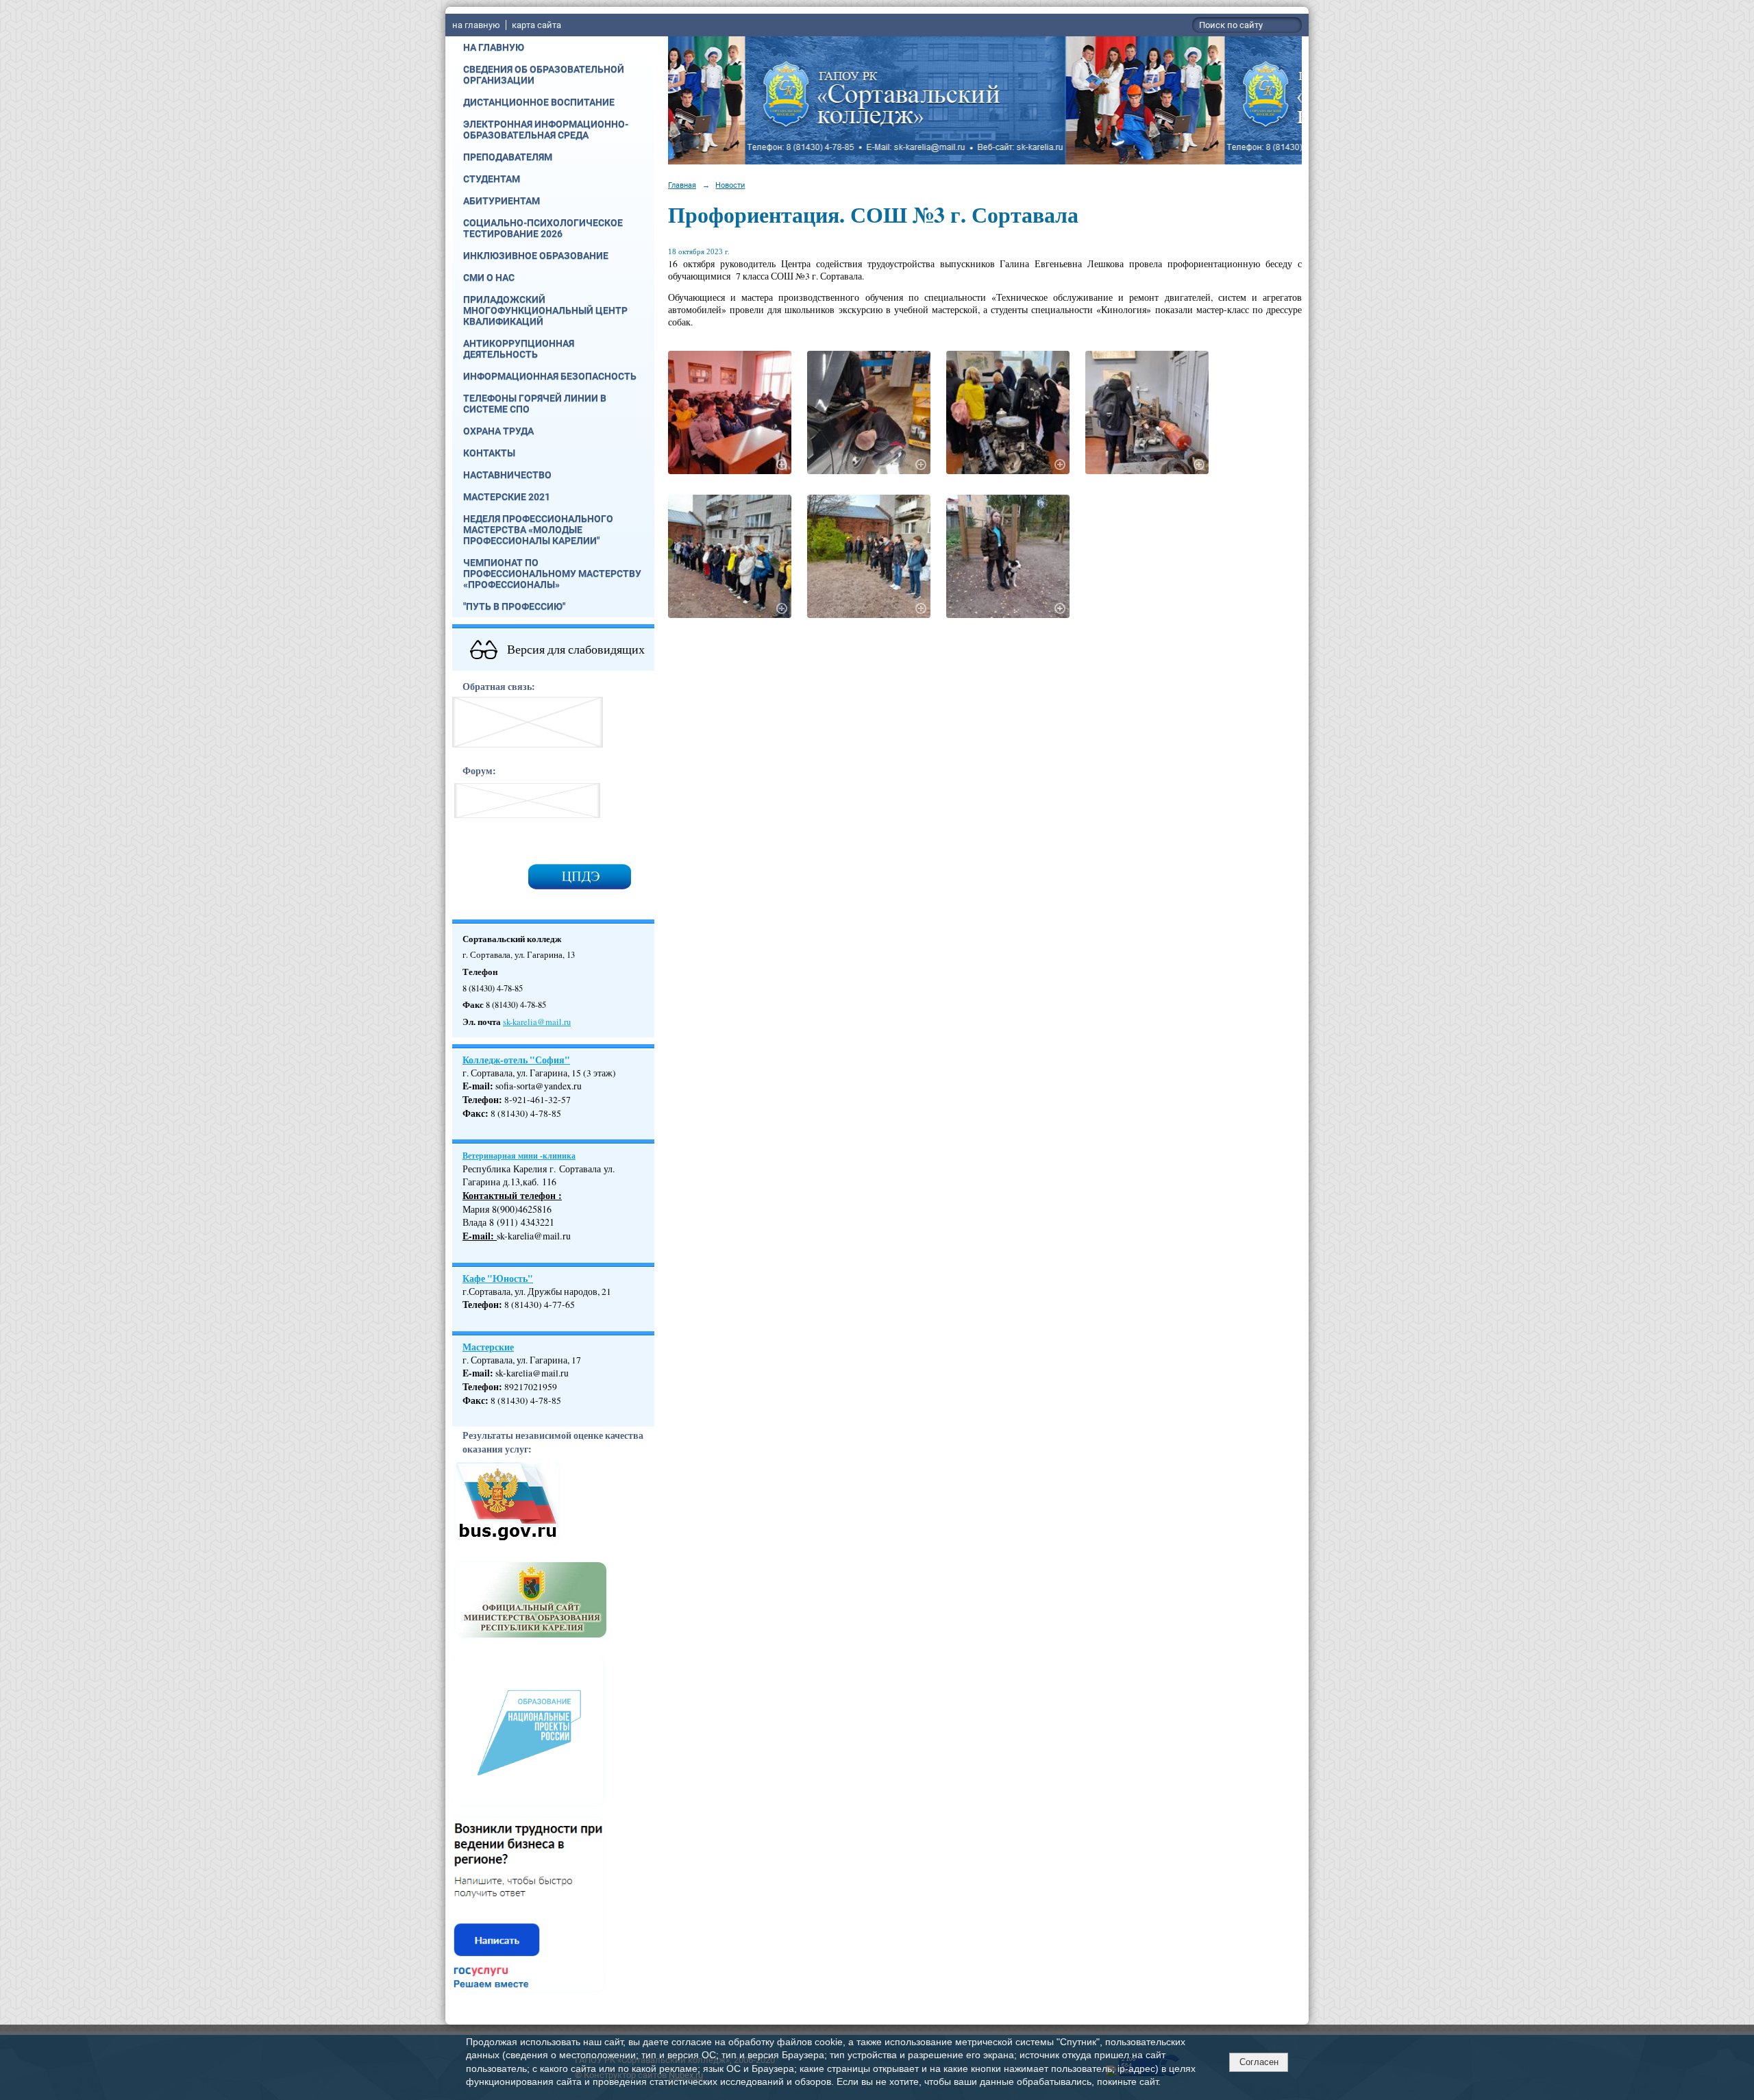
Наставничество (507, 475)
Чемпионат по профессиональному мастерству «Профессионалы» (552, 573)
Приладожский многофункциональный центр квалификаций (545, 310)
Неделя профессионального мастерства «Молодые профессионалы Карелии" (538, 530)
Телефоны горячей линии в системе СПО (535, 404)
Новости (730, 185)
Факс (474, 1113)
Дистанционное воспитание (539, 102)
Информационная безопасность (550, 376)
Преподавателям (508, 157)
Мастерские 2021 (507, 497)
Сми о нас (489, 277)
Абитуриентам (502, 201)
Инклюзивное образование (536, 256)
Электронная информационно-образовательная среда (546, 129)
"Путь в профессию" (514, 606)
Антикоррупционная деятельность (519, 349)
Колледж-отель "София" (516, 1060)
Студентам (492, 179)
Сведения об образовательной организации (544, 75)
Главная (682, 185)
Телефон (481, 1100)
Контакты (489, 453)
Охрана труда (498, 431)
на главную (476, 25)
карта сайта (536, 25)
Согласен (1259, 2062)
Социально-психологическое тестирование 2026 (543, 228)
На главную (494, 47)
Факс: (475, 1400)
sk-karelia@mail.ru (537, 1022)
